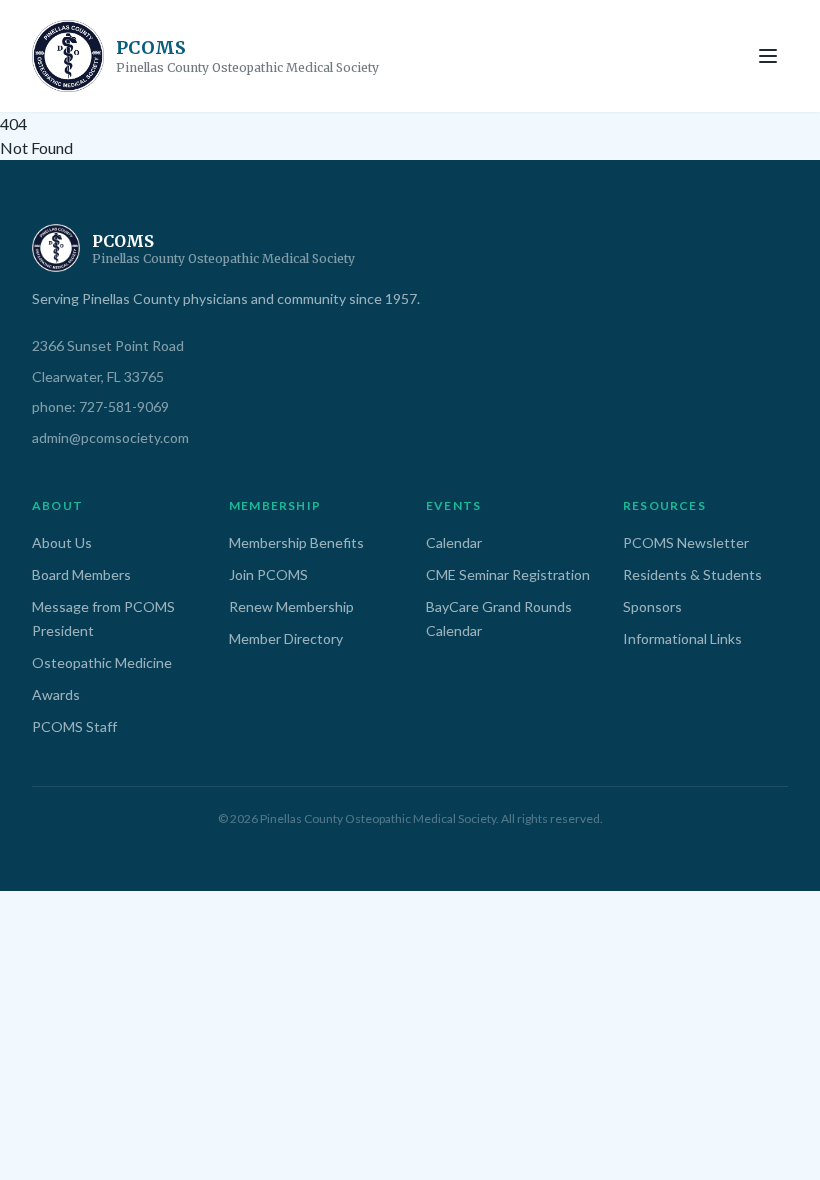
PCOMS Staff (74, 726)
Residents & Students (692, 574)
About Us (62, 542)
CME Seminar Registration (508, 574)
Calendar (454, 542)
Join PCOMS (268, 574)
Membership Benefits (296, 542)
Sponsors (652, 606)
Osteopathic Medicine (102, 662)
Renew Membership (291, 606)
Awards (56, 694)
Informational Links (682, 638)
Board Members (81, 574)
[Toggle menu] (768, 56)
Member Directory (286, 638)
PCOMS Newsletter (686, 542)
